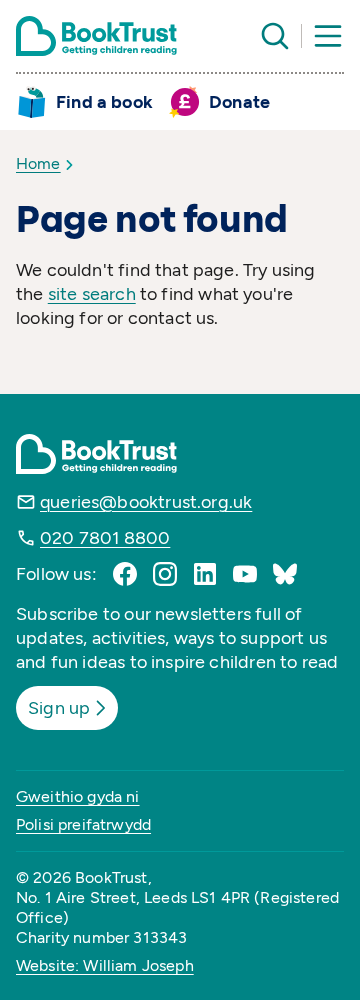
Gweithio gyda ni (78, 796)
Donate (239, 102)
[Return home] (96, 36)
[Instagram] (165, 574)
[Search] (275, 36)
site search (92, 294)
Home (38, 163)
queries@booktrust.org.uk (146, 502)
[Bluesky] (285, 574)
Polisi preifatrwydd (83, 824)
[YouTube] (245, 574)
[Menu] (328, 36)
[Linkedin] (205, 574)
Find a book (104, 102)
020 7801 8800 (105, 538)
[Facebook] (125, 574)
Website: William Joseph (105, 965)
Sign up (59, 708)
